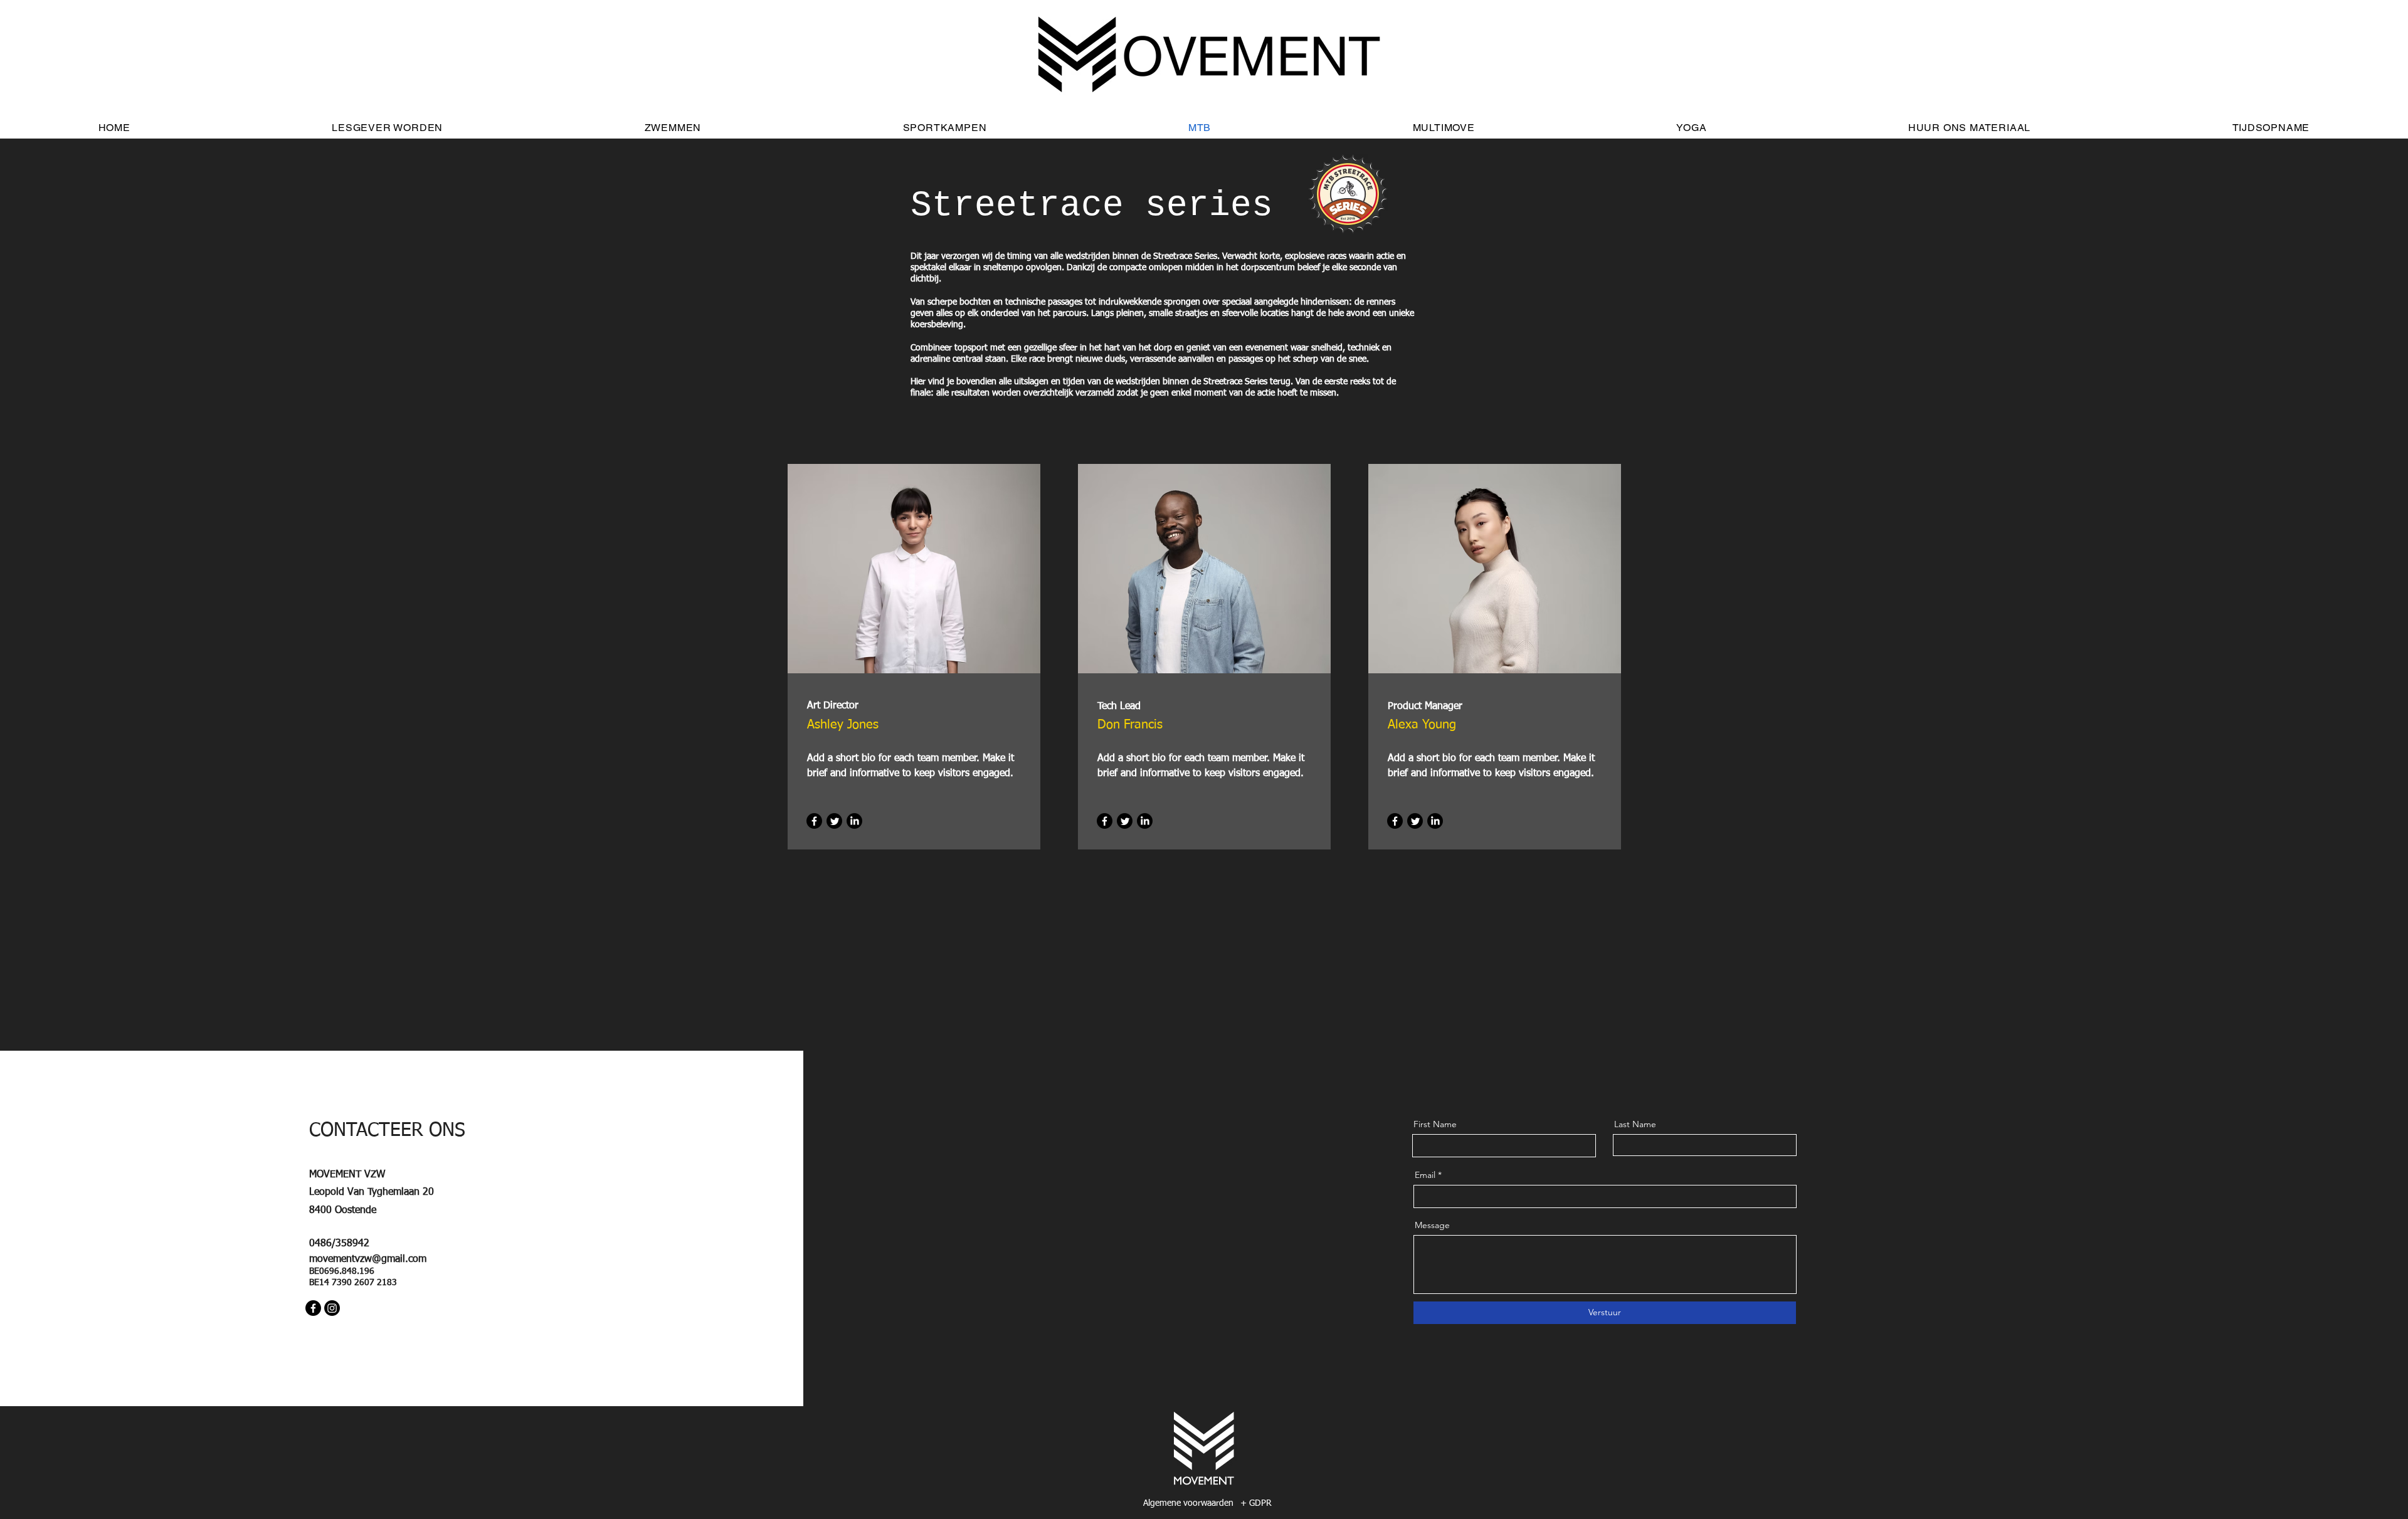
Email (1425, 1175)
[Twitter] (834, 821)
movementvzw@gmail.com (368, 1259)
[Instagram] (332, 1308)
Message (1432, 1225)
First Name (1435, 1124)
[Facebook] (814, 821)
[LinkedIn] (854, 821)
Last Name (1635, 1124)
